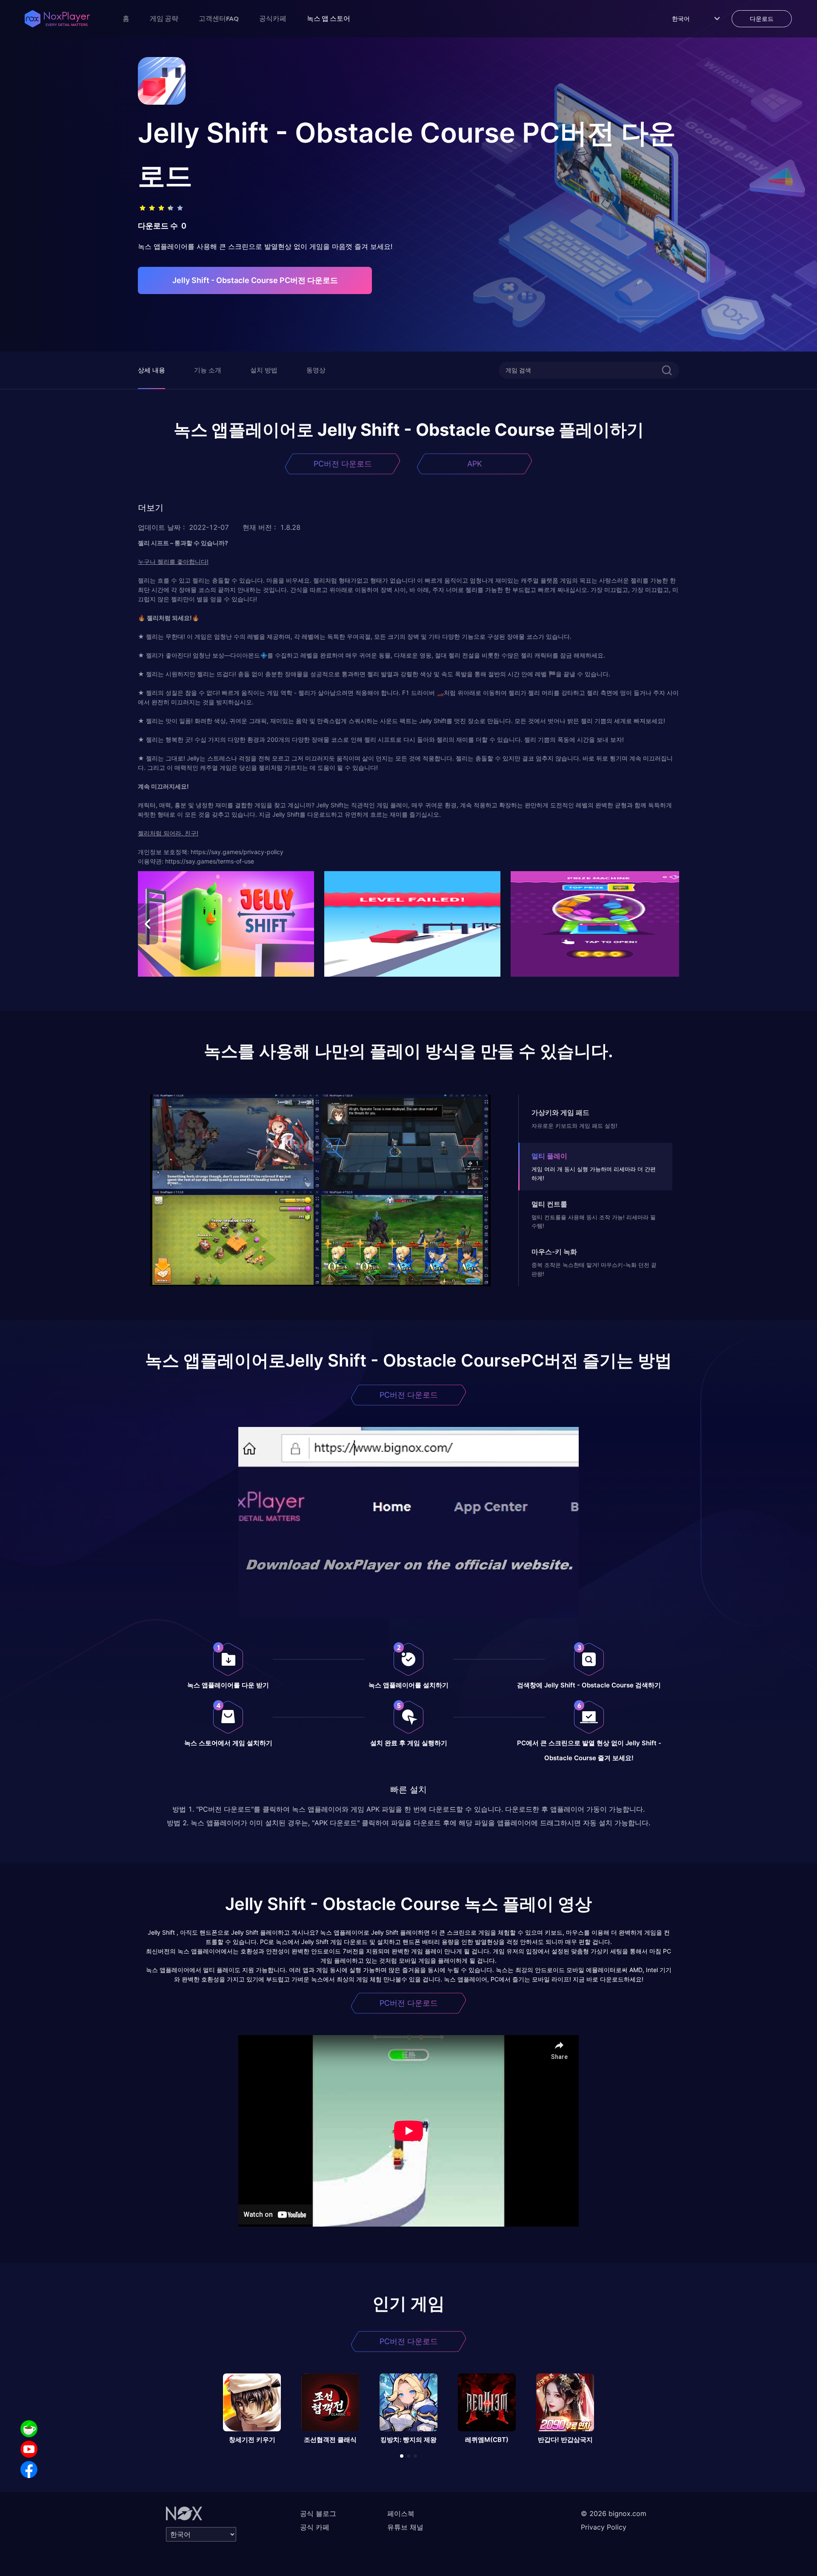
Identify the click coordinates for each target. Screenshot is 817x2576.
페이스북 (401, 2513)
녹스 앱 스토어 (329, 18)
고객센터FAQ (219, 18)
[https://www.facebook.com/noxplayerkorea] (29, 2470)
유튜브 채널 (405, 2527)
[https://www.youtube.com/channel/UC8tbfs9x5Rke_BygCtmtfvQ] (29, 2449)
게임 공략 (164, 18)
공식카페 (273, 18)
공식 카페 (315, 2527)
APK (475, 464)
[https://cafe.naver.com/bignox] (29, 2429)
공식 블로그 (318, 2513)
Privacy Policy (604, 2527)
